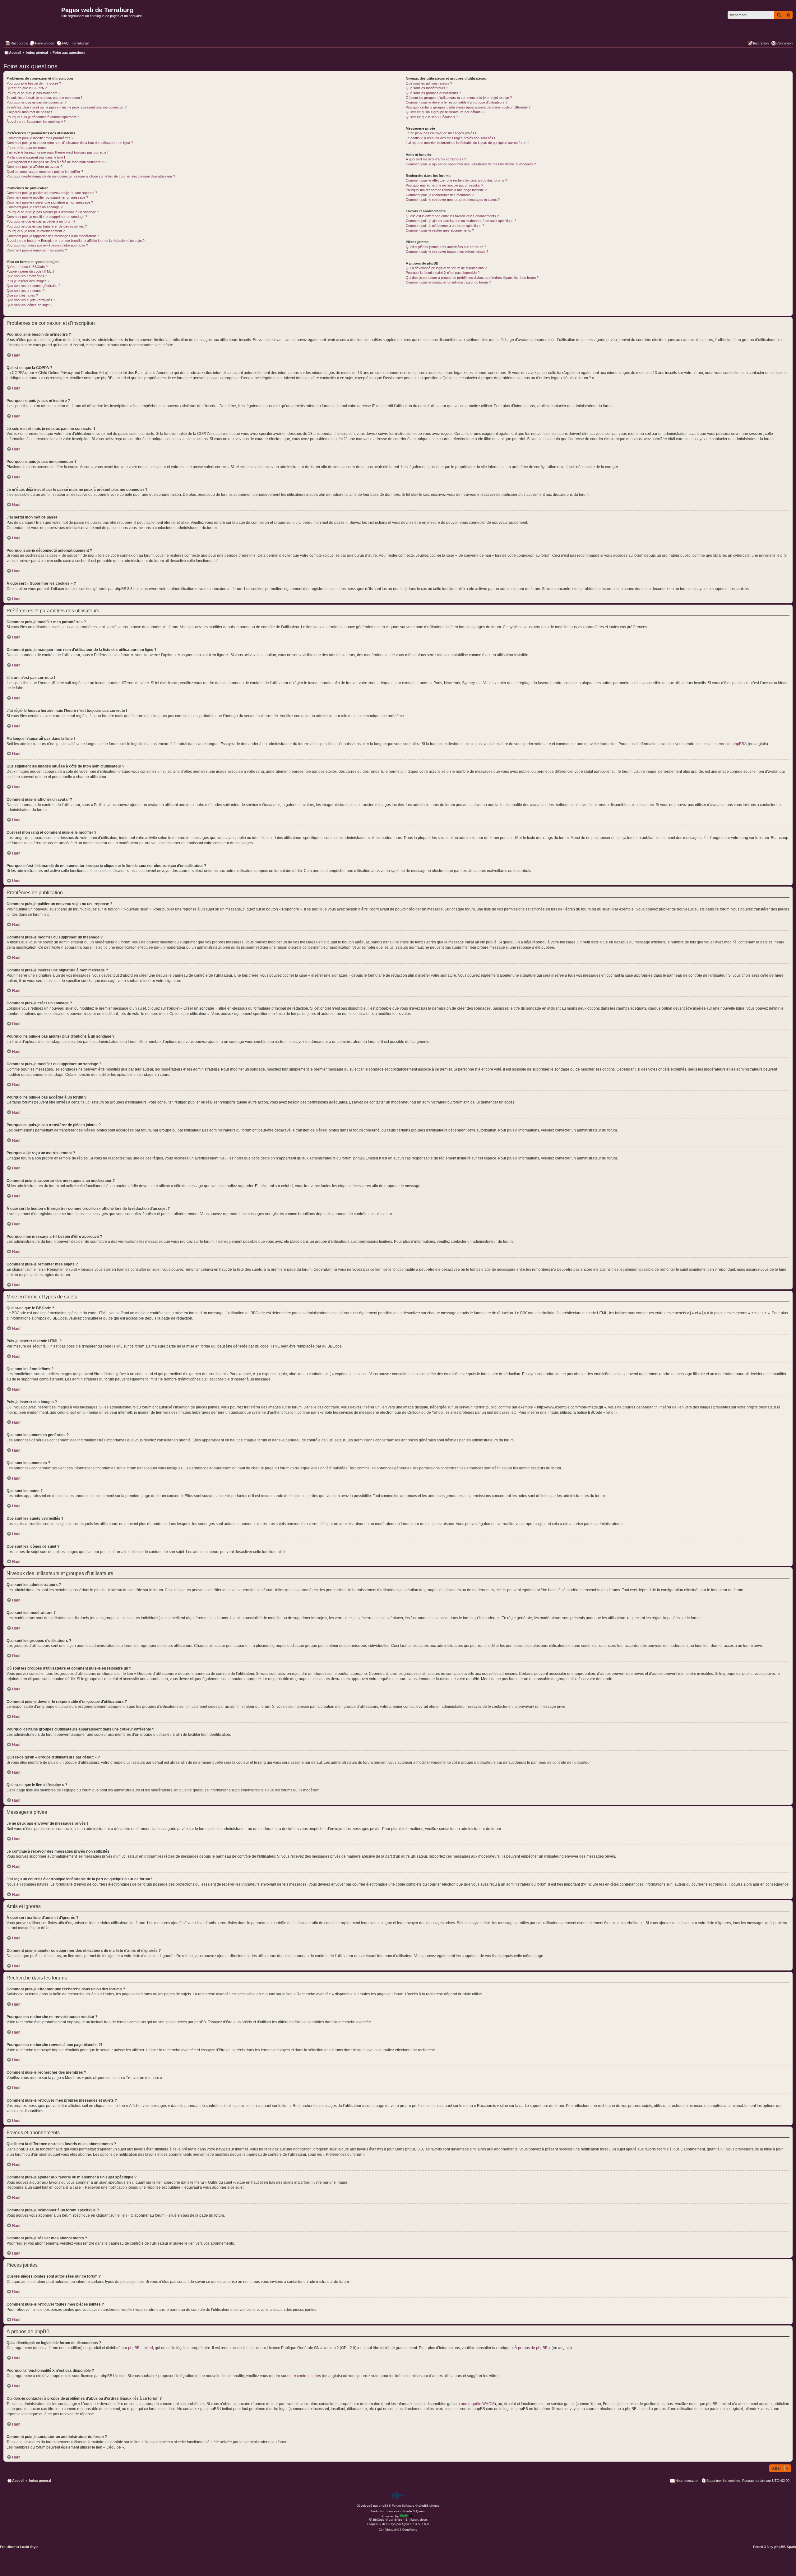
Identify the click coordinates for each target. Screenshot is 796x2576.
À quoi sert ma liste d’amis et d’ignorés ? (436, 159)
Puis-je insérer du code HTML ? (30, 271)
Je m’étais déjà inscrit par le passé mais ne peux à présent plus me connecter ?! (67, 107)
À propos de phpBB (531, 2348)
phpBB (384, 2506)
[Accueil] (32, 24)
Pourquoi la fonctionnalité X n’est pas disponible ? (443, 273)
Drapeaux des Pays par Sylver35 (391, 2524)
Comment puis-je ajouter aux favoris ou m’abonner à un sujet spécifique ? (461, 221)
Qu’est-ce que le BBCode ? (27, 267)
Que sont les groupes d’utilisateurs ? (433, 93)
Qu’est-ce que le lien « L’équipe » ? (432, 117)
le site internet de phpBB (723, 744)
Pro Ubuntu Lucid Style (19, 2547)
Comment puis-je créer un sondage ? (35, 207)
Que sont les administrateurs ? (429, 83)
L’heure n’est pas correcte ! (27, 148)
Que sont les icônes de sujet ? (29, 305)
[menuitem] (42, 43)
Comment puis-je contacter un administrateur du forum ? (448, 282)
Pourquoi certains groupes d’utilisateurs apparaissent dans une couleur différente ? (468, 107)
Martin (414, 2520)
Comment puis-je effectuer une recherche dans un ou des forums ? (456, 180)
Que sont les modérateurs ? (427, 88)
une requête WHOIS (478, 2404)
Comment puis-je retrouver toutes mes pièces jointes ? (447, 251)
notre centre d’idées (304, 2376)
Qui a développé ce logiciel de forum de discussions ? (446, 268)
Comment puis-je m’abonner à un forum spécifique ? (445, 226)
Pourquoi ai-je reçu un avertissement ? (36, 231)
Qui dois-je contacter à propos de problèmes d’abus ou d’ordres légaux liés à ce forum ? (472, 278)
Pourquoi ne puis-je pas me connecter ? (37, 102)
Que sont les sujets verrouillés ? (31, 300)
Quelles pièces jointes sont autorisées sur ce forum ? (446, 247)
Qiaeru (421, 2511)
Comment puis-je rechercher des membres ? (440, 195)
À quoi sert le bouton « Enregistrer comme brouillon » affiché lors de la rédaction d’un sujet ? (76, 241)
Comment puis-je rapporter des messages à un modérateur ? (53, 236)
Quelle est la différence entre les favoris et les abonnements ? (452, 216)
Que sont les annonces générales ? (33, 286)
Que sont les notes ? (22, 295)
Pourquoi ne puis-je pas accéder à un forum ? (41, 221)
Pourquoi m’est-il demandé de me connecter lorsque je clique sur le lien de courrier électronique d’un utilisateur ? (91, 176)
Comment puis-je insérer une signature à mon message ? (50, 202)
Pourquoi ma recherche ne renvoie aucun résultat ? (444, 185)
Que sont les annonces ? (25, 291)
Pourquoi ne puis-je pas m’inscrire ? (33, 93)
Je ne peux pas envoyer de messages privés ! (441, 133)
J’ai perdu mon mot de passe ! (29, 112)
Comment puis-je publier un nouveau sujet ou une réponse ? (52, 193)
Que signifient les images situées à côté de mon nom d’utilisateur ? (56, 162)
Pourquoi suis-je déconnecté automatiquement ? (43, 117)
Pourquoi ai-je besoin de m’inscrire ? (34, 83)
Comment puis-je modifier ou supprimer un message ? (47, 197)
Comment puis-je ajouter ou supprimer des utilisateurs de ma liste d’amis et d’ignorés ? (471, 164)
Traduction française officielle (391, 2511)
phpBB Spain (785, 2547)
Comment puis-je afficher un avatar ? (34, 167)
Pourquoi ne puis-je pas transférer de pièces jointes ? (47, 226)
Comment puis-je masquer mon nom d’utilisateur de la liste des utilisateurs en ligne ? (70, 143)
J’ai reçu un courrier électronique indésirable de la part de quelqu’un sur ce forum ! (467, 143)
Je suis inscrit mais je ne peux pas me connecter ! (44, 98)
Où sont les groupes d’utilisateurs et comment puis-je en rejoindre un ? (459, 98)
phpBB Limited (141, 2348)
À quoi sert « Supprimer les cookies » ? (36, 122)
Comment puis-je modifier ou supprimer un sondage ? (47, 217)
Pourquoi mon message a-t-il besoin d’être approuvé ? (47, 245)
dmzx (424, 2520)
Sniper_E (401, 2520)
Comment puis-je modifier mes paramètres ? (40, 138)
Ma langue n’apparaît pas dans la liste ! (36, 157)
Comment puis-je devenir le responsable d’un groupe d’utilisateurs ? (457, 102)
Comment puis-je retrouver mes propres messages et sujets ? (453, 200)
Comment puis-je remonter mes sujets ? (37, 250)
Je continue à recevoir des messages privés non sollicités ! (450, 138)
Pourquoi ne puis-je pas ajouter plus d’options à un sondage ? (53, 212)
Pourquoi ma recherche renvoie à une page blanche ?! (447, 190)
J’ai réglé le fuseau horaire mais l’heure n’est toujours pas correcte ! (57, 152)
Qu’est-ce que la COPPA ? (27, 88)
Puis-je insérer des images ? (28, 281)
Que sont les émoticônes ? (27, 276)
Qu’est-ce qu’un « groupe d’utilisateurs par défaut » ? (446, 112)
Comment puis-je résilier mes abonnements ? (440, 230)
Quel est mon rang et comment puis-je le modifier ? (45, 172)
